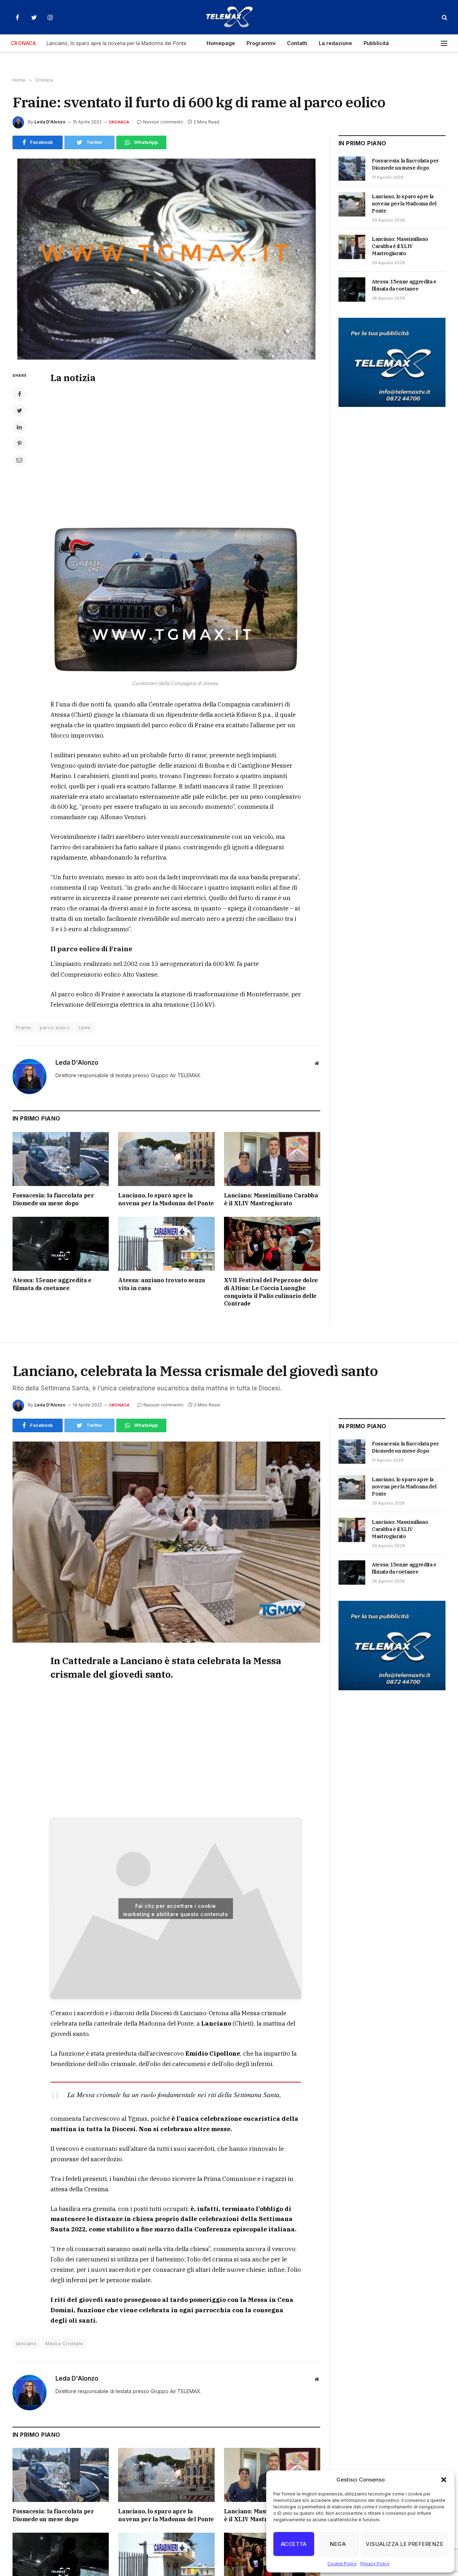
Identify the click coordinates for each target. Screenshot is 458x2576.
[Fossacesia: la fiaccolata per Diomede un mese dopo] (61, 1159)
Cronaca (119, 122)
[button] (444, 2480)
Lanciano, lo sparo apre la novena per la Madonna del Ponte (116, 43)
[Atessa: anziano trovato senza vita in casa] (166, 1244)
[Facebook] (19, 394)
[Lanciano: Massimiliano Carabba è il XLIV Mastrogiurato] (272, 1159)
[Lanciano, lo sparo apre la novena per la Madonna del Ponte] (166, 1159)
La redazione (335, 43)
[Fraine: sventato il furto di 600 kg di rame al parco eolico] (166, 259)
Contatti (297, 43)
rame (85, 1027)
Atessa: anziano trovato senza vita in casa (161, 1284)
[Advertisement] (176, 452)
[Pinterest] (19, 443)
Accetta (294, 2544)
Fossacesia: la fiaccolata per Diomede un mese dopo (53, 1199)
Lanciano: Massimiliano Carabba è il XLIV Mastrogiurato (271, 1199)
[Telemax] (229, 17)
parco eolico (55, 1027)
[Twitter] (19, 410)
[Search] (444, 17)
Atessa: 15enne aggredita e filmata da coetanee (52, 1284)
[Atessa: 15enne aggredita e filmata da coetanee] (61, 1244)
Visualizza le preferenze (405, 2544)
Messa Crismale (64, 2343)
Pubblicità (376, 43)
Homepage (221, 43)
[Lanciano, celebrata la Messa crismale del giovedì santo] (166, 1542)
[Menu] (444, 43)
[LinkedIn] (19, 427)
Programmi (261, 43)
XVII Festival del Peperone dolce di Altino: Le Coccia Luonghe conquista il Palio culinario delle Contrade (271, 1292)
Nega (338, 2544)
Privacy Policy (375, 2564)
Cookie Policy (342, 2564)
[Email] (19, 460)
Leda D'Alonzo (50, 122)
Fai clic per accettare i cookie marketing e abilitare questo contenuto (176, 1910)
